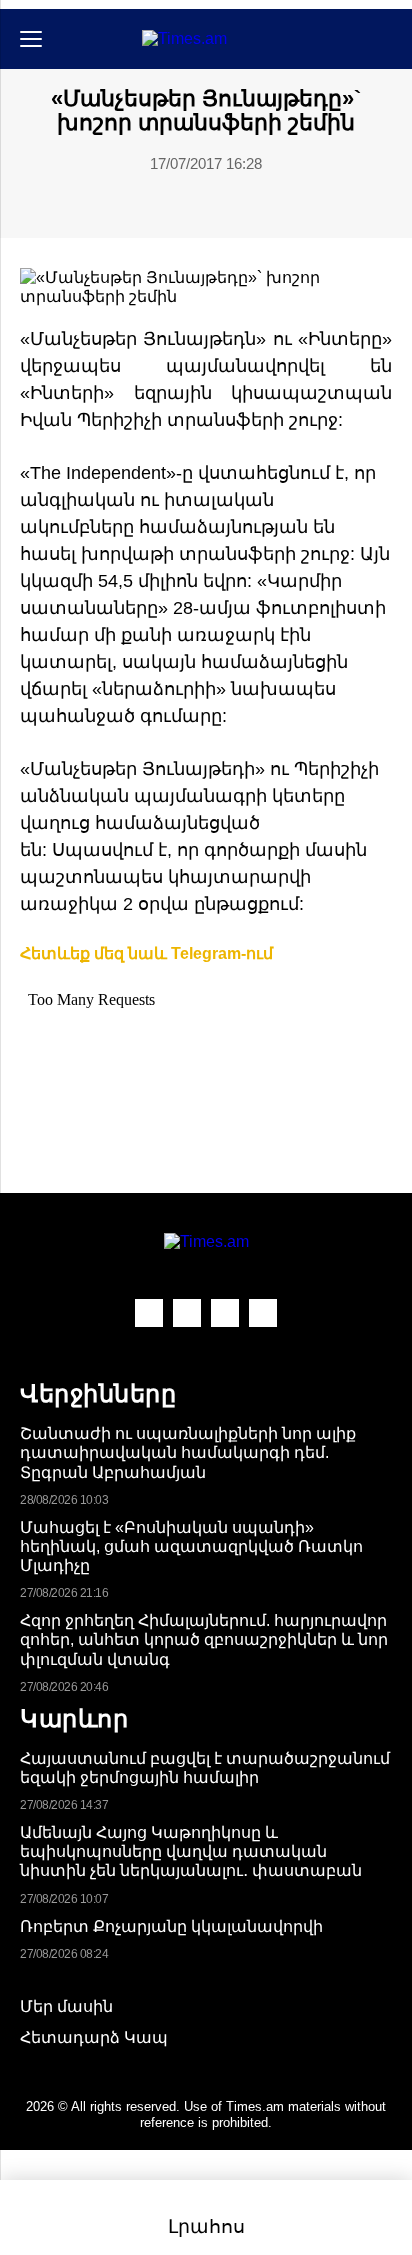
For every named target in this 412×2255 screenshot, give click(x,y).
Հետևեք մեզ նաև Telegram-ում (146, 953)
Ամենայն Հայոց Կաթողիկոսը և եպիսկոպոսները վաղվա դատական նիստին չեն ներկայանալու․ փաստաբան (191, 1851)
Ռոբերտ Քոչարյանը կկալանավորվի (171, 1926)
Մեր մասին (66, 2006)
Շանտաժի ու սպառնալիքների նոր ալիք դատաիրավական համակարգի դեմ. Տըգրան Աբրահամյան (188, 1452)
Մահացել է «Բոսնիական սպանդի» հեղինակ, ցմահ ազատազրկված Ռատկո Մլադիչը (191, 1546)
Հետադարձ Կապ (94, 2037)
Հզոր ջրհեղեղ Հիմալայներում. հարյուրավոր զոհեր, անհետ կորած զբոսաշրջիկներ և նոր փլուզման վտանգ (204, 1639)
